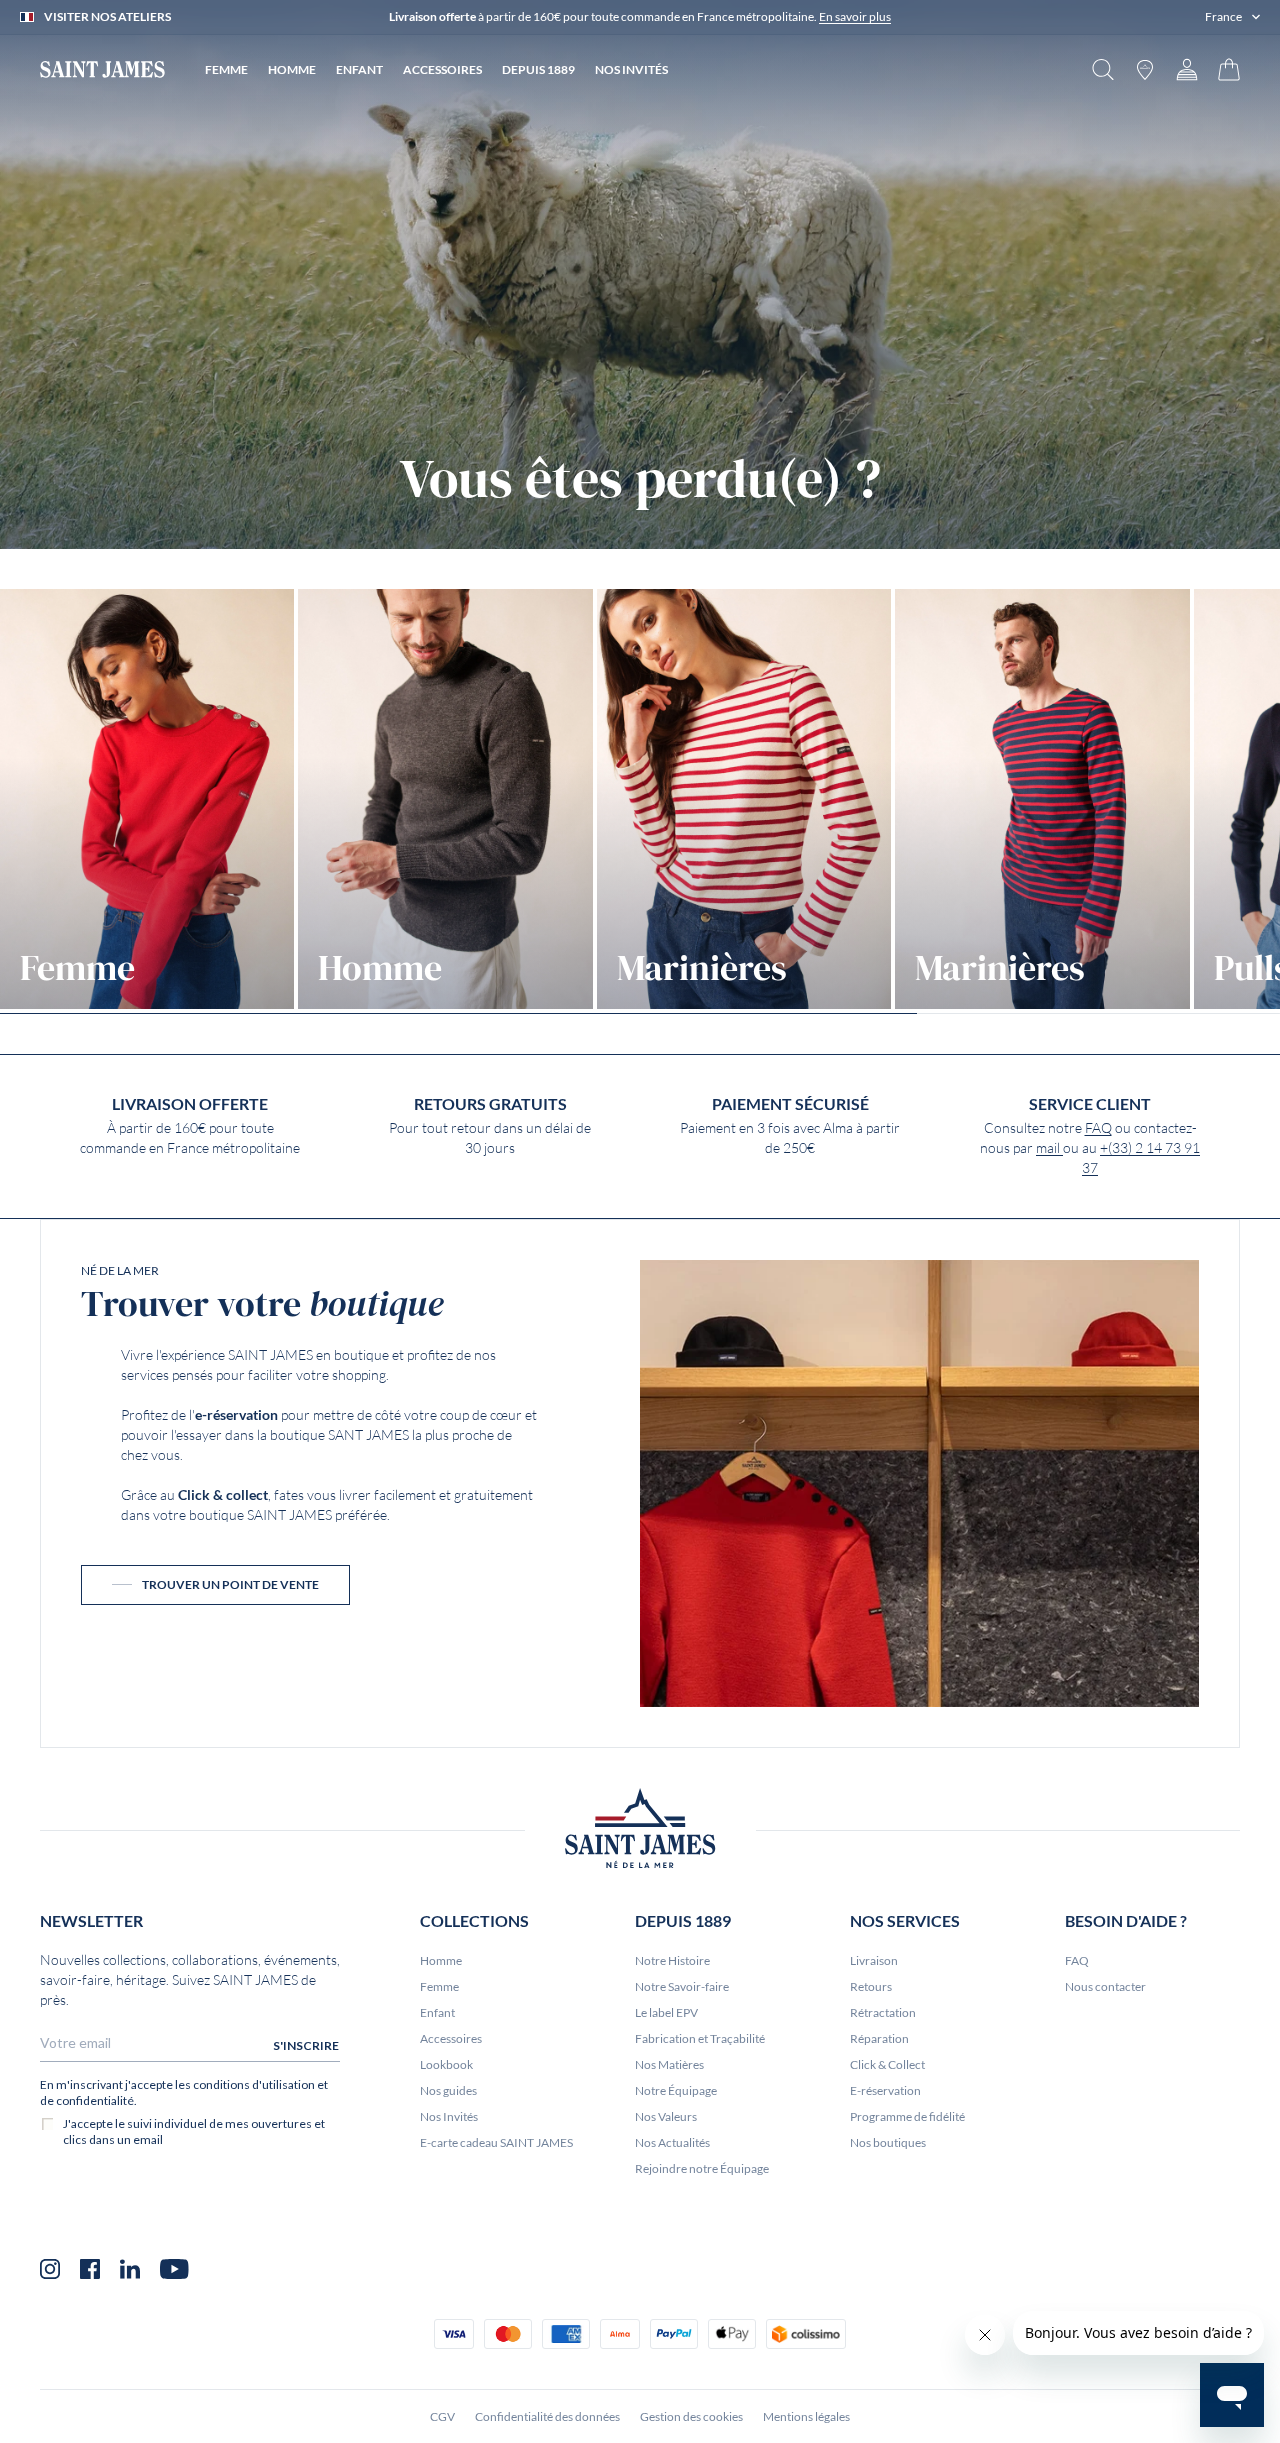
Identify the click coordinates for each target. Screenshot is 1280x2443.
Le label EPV (666, 2012)
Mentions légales (806, 2416)
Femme (439, 1986)
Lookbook (446, 2064)
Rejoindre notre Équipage (702, 2168)
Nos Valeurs (666, 2116)
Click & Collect (887, 2064)
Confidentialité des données (547, 2416)
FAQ (1098, 1128)
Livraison (874, 1960)
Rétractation (883, 2012)
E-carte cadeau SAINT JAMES (496, 2142)
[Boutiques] (1145, 69)
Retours (871, 1986)
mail (1049, 1148)
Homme (441, 1960)
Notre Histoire (672, 1960)
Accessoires (451, 2038)
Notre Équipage (676, 2090)
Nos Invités (449, 2116)
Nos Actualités (672, 2142)
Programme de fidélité (907, 2116)
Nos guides (448, 2090)
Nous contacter (1105, 1986)
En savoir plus (855, 16)
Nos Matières (669, 2064)
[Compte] (1187, 69)
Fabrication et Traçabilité (700, 2038)
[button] (1232, 17)
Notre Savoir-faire (682, 1986)
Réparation (879, 2038)
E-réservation (885, 2090)
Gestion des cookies (691, 2416)
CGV (442, 2416)
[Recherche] (1103, 69)
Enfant (437, 2012)
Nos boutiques (888, 2142)
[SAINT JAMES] (102, 69)
